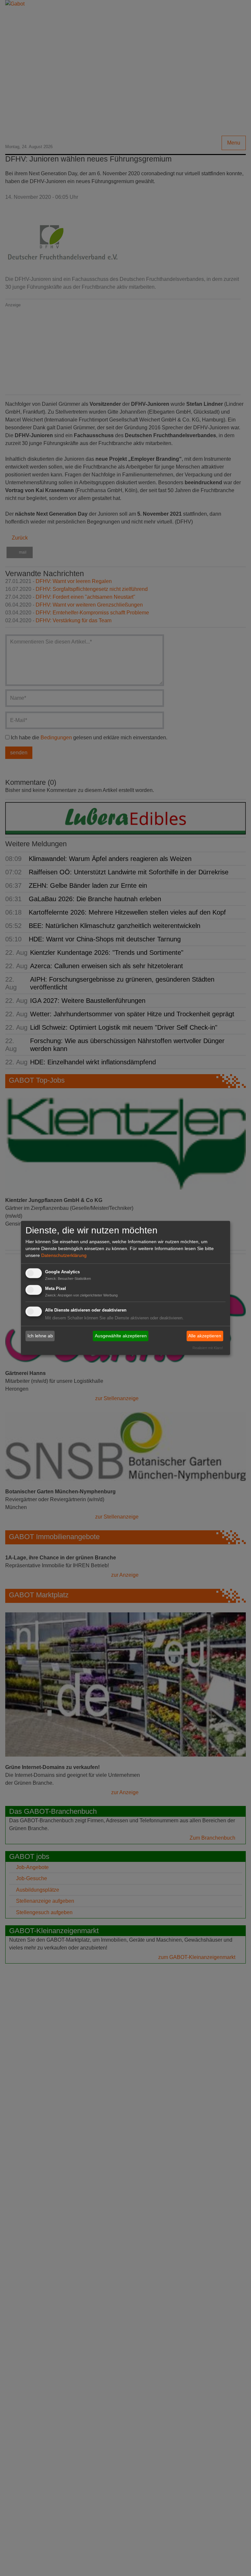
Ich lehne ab (40, 1336)
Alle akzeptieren (205, 1336)
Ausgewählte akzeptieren (121, 1336)
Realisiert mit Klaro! (208, 1348)
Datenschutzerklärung (64, 1255)
